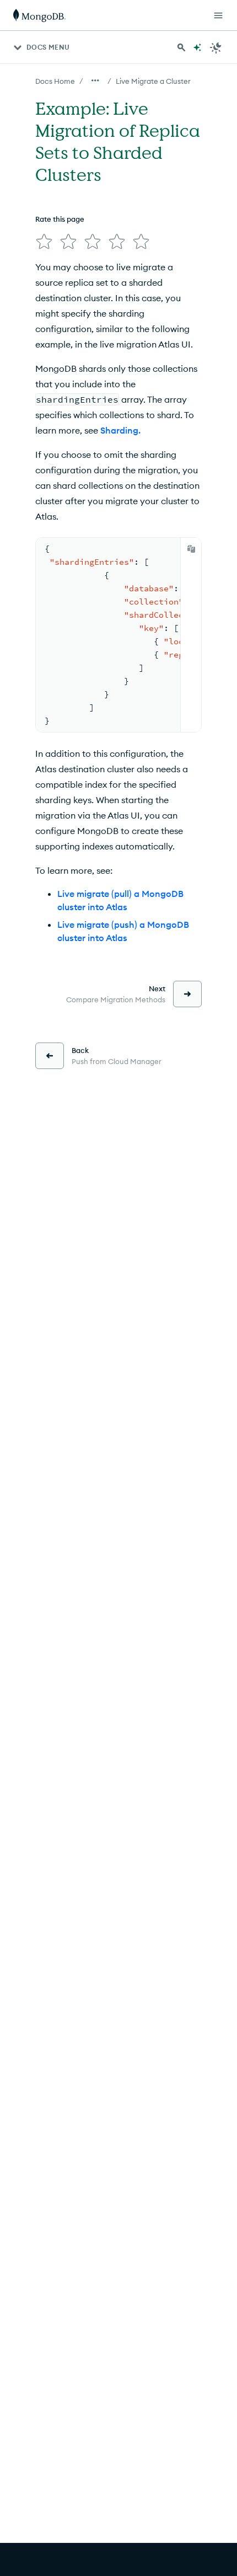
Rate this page (60, 219)
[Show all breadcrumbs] (95, 81)
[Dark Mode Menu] (216, 47)
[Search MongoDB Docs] (181, 47)
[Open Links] (218, 15)
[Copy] (191, 549)
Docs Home (55, 81)
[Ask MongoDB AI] (197, 47)
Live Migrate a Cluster (153, 81)
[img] (44, 242)
